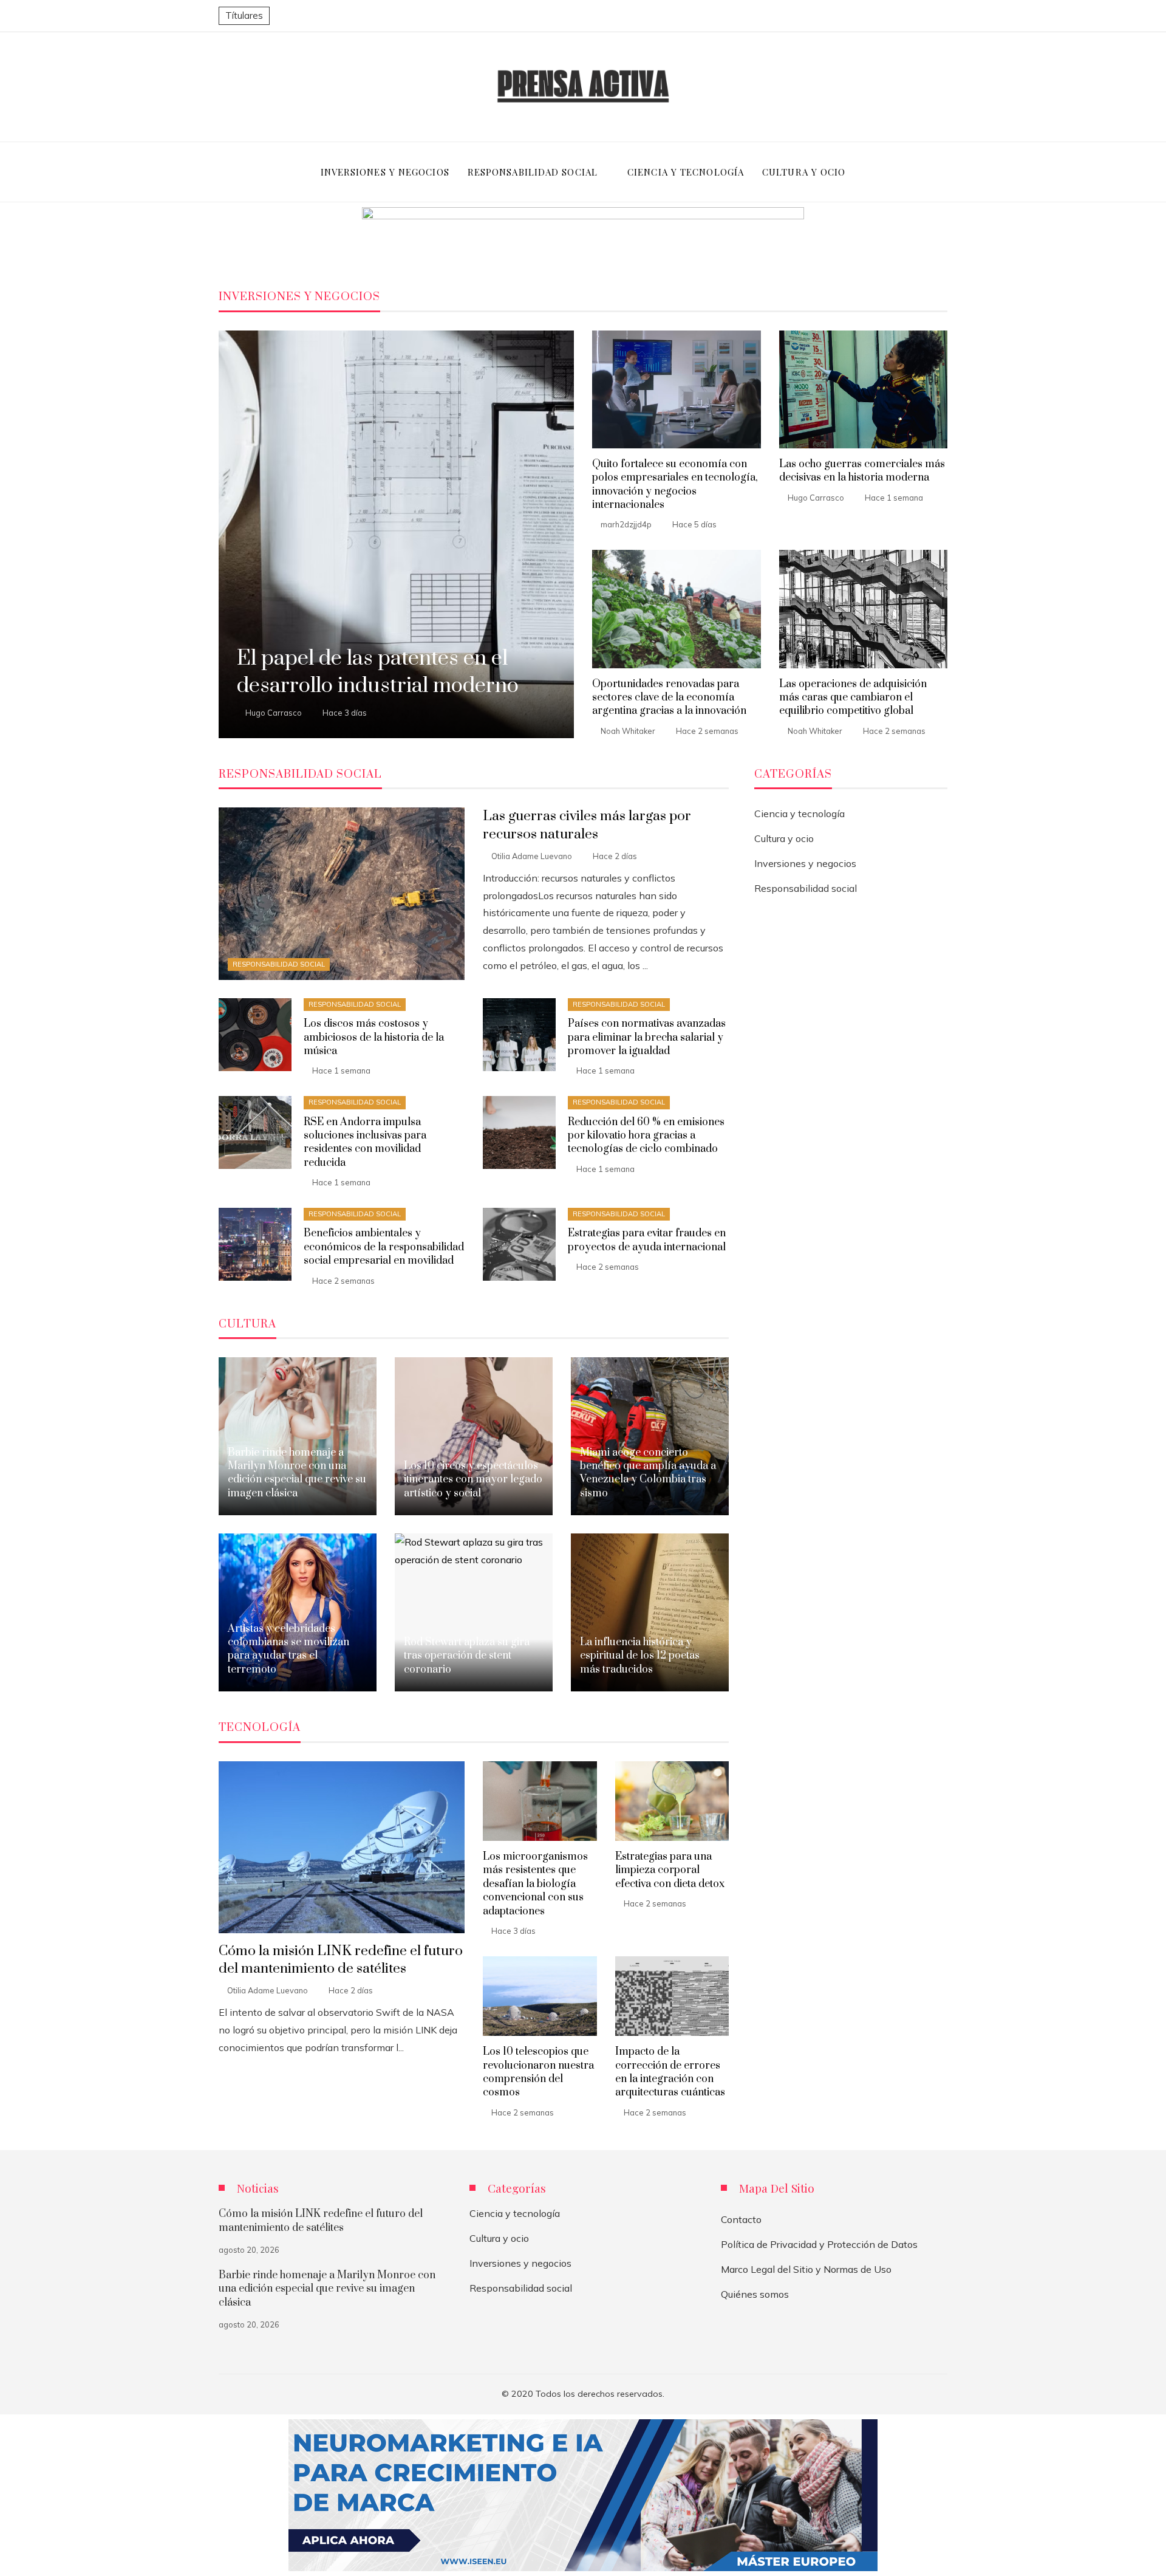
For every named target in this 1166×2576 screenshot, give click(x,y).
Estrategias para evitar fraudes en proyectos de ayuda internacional (647, 1240)
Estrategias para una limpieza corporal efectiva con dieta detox (670, 1870)
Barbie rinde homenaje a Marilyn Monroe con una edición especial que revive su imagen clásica (327, 2289)
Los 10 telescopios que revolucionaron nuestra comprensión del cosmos (538, 2072)
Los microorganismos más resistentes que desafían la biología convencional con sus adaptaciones (535, 1884)
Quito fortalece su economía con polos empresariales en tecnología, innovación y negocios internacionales (675, 485)
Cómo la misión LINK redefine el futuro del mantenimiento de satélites (341, 1960)
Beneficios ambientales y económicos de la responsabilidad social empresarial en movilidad (384, 1247)
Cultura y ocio (784, 838)
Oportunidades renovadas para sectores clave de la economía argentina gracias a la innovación (669, 698)
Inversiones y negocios (805, 863)
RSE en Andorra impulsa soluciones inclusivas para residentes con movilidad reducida (365, 1142)
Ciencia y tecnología (799, 814)
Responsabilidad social (279, 964)
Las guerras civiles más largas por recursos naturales (587, 825)
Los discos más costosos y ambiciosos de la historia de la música (374, 1037)
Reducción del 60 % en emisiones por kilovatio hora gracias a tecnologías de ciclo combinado (646, 1136)
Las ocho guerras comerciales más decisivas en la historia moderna (862, 471)
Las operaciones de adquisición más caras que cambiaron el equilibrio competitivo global (853, 698)
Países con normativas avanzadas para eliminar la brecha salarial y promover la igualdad (647, 1037)
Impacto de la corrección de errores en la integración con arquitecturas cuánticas (670, 2072)
